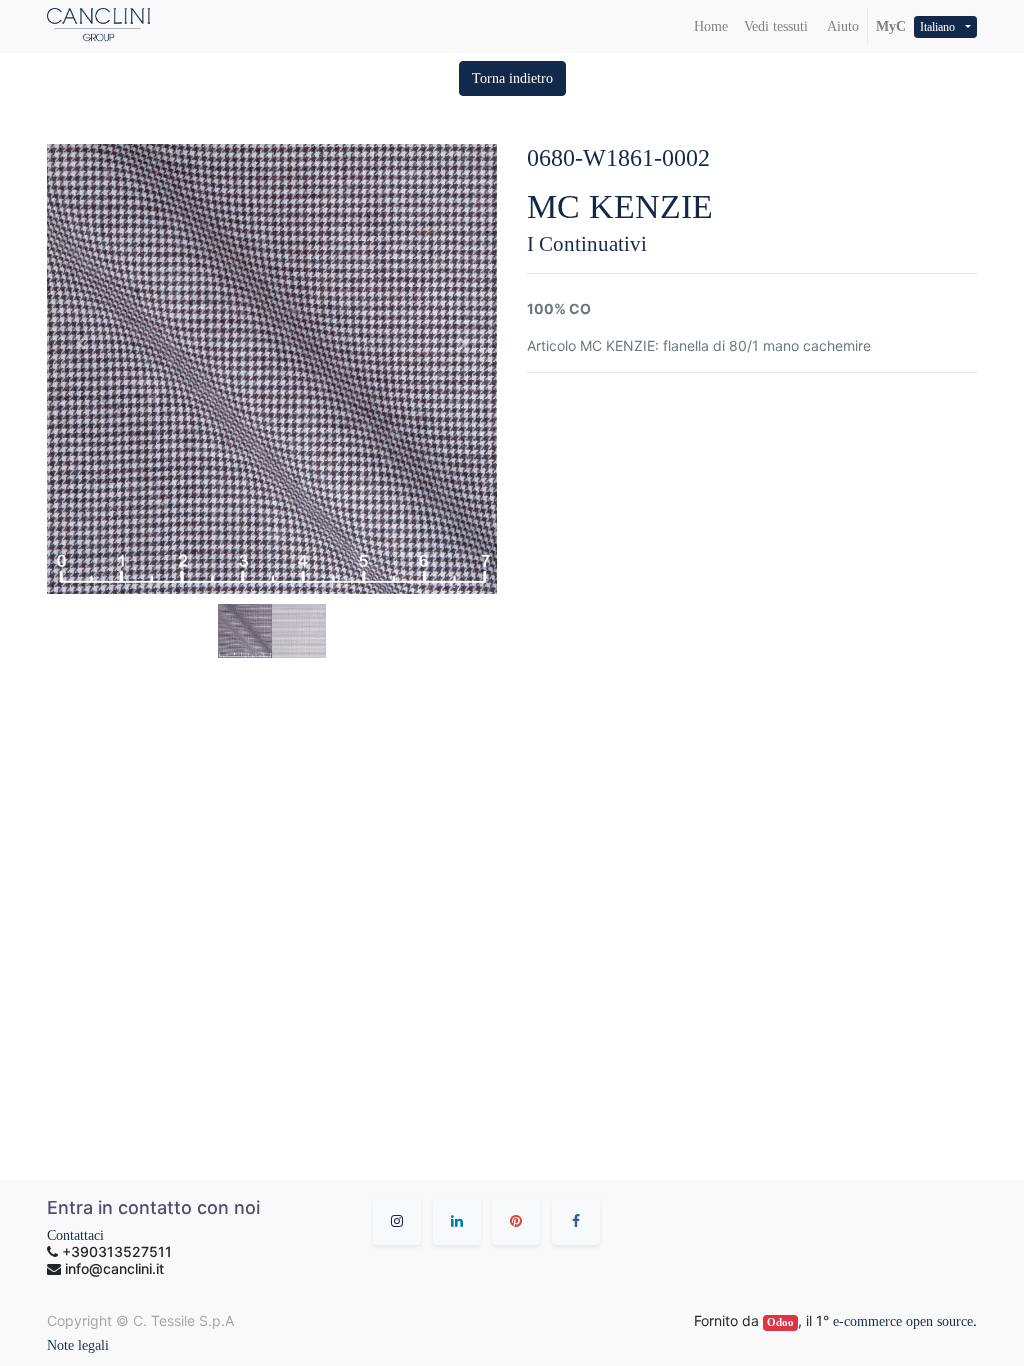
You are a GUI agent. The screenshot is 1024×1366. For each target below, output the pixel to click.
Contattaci (75, 1235)
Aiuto (841, 26)
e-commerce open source (903, 1321)
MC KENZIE (620, 206)
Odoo (780, 1322)
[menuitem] (711, 26)
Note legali (78, 1345)
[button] (512, 78)
